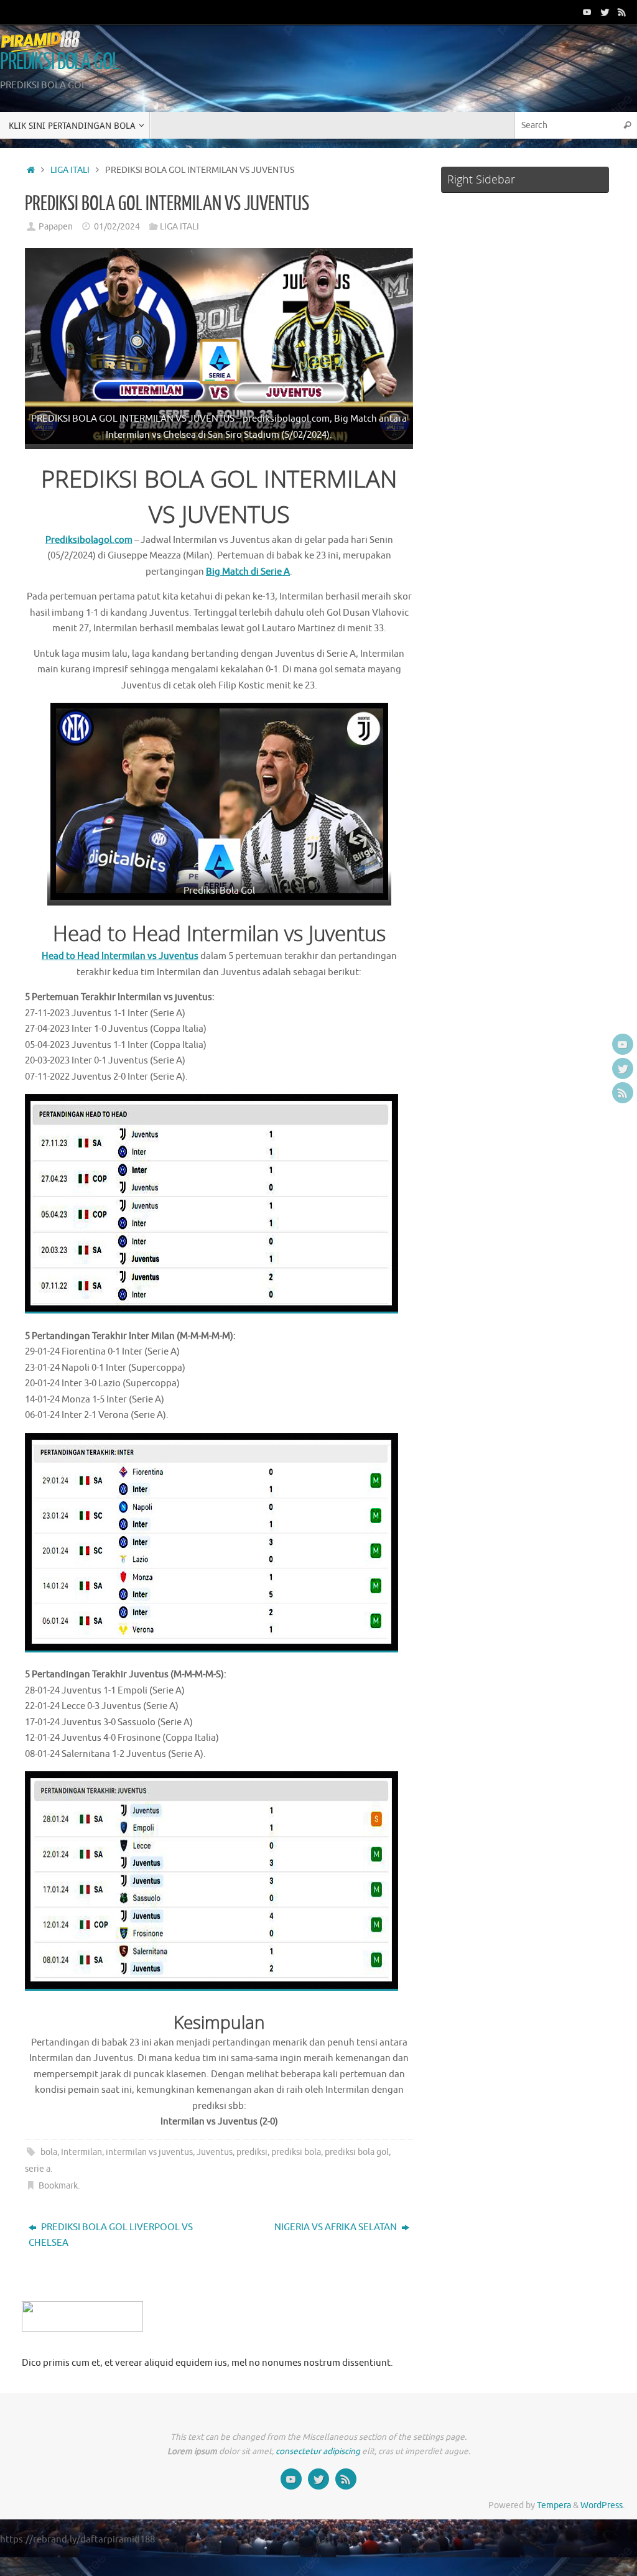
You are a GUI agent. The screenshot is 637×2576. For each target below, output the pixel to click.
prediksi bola (296, 2152)
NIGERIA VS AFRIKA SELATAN (337, 2227)
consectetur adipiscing (318, 2451)
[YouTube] (587, 12)
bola (49, 2152)
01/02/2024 (117, 227)
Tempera (554, 2505)
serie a (38, 2169)
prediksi (252, 2152)
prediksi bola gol (357, 2152)
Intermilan (81, 2152)
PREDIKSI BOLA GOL (59, 62)
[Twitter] (605, 12)
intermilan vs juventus (149, 2152)
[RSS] (622, 12)
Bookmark (58, 2186)
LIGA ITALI (70, 170)
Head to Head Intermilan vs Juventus (120, 956)
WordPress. (602, 2505)
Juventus (215, 2152)
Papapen (56, 227)
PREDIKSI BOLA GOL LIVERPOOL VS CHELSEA (111, 2235)
